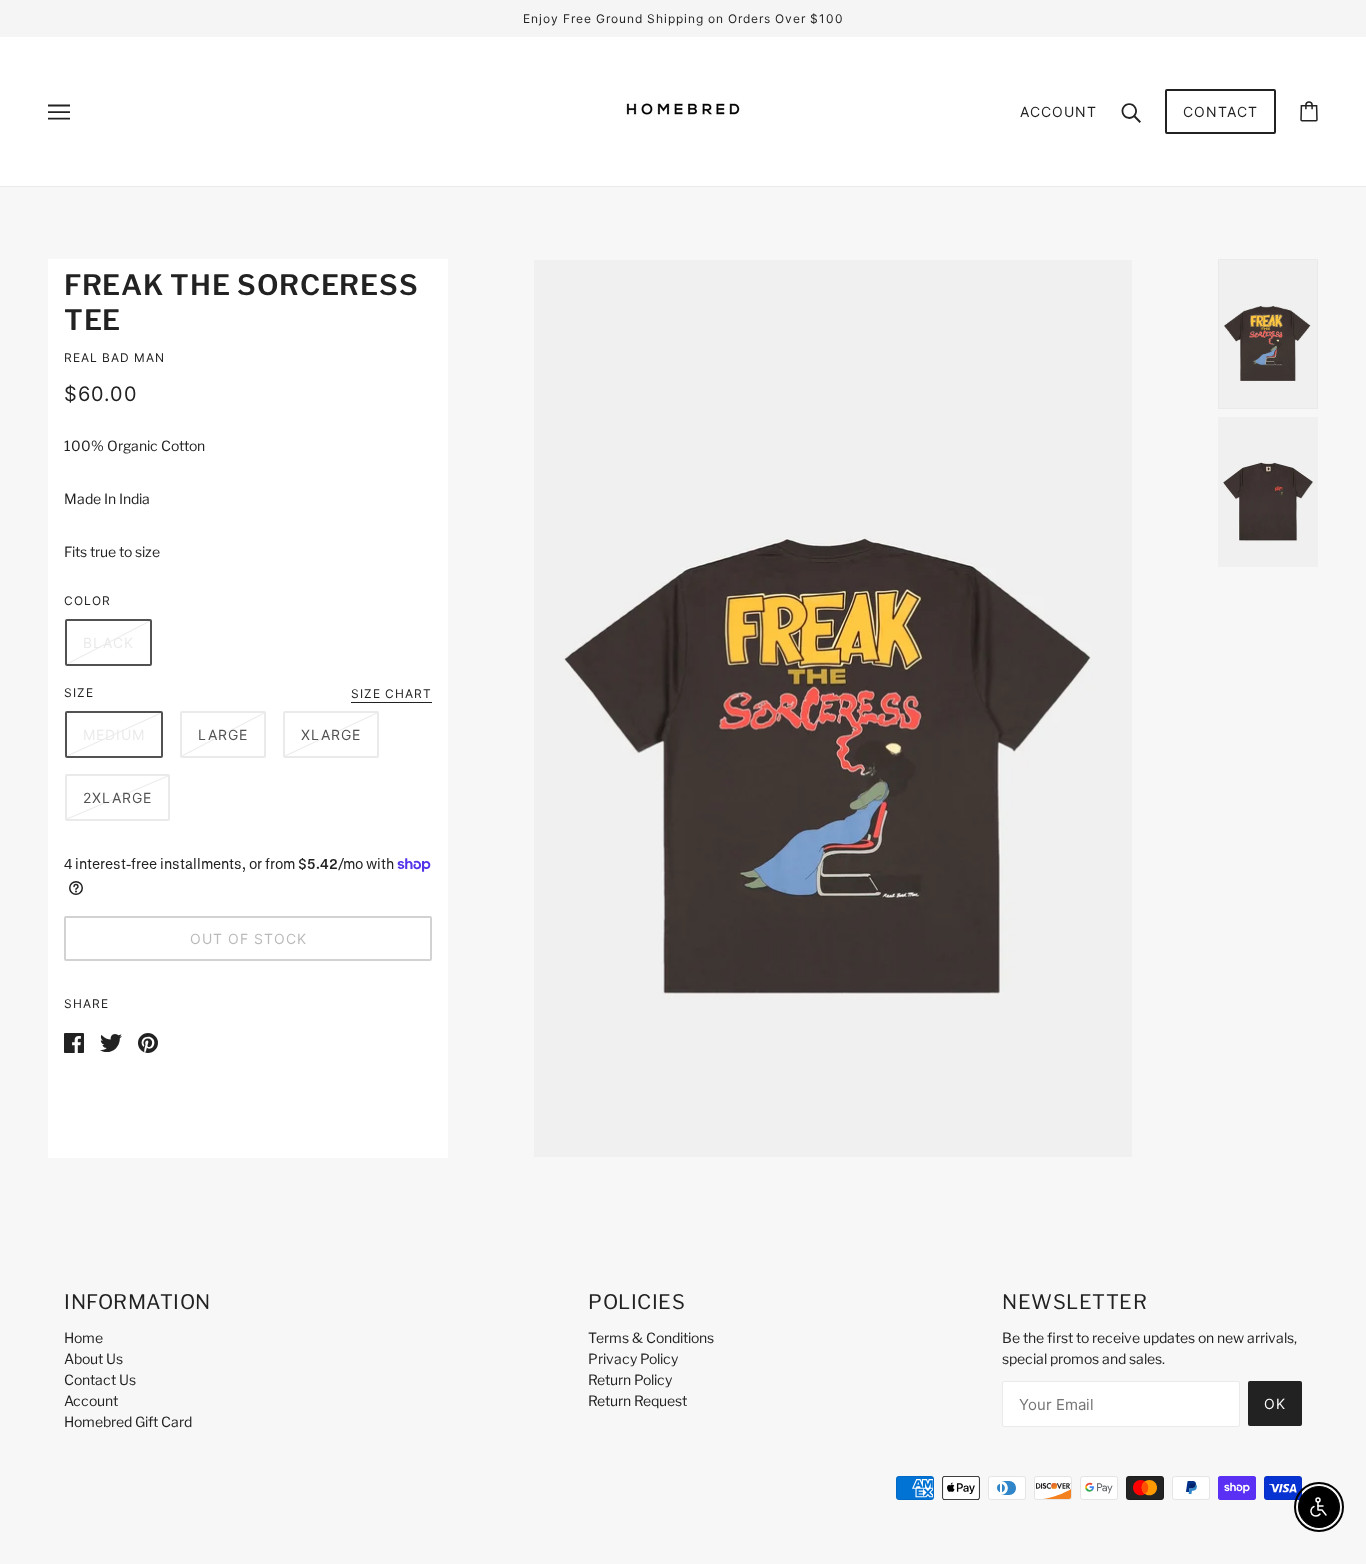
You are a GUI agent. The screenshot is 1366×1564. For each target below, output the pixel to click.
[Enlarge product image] (833, 708)
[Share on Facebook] (74, 1040)
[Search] (1131, 111)
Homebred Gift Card (128, 1421)
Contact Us (100, 1379)
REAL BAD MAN (114, 357)
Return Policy (630, 1379)
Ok (1275, 1403)
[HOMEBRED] (683, 143)
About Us (93, 1358)
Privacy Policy (633, 1358)
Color (87, 600)
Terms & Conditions (651, 1337)
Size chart (391, 694)
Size (79, 692)
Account (1058, 111)
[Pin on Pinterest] (148, 1040)
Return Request (637, 1400)
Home (83, 1337)
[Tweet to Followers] (111, 1040)
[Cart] (1309, 111)
